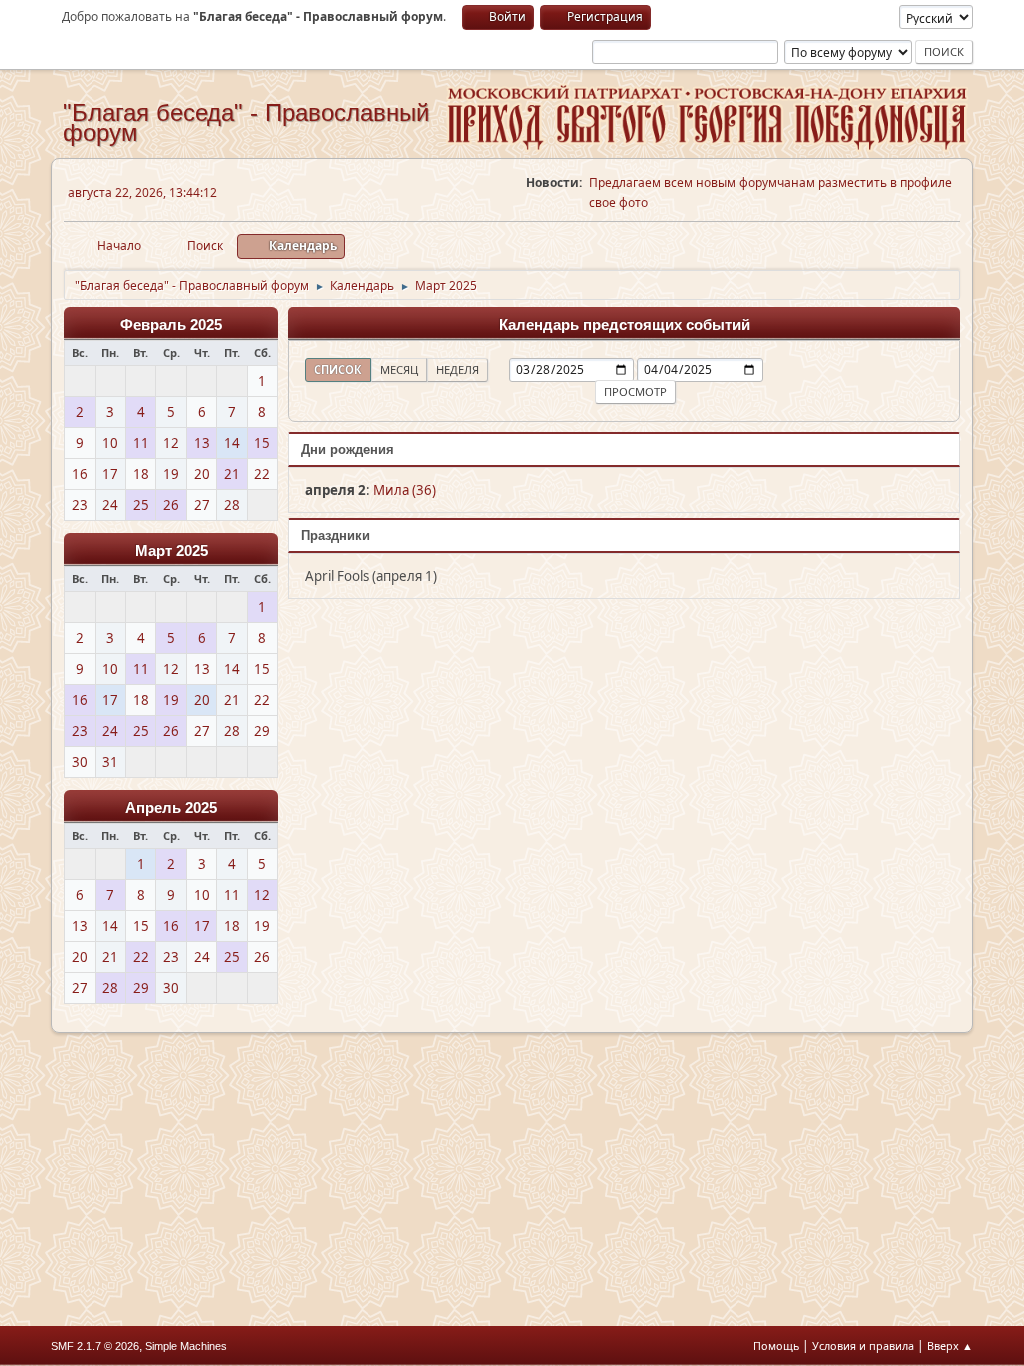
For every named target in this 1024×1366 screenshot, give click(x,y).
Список (338, 369)
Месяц (399, 369)
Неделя (457, 369)
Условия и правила (863, 1345)
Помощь (776, 1345)
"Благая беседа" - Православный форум (246, 122)
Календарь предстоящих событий (624, 325)
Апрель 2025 (171, 808)
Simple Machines (186, 1346)
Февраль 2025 (171, 325)
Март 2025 (171, 551)
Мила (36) (404, 490)
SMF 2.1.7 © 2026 (95, 1346)
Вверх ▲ (950, 1345)
